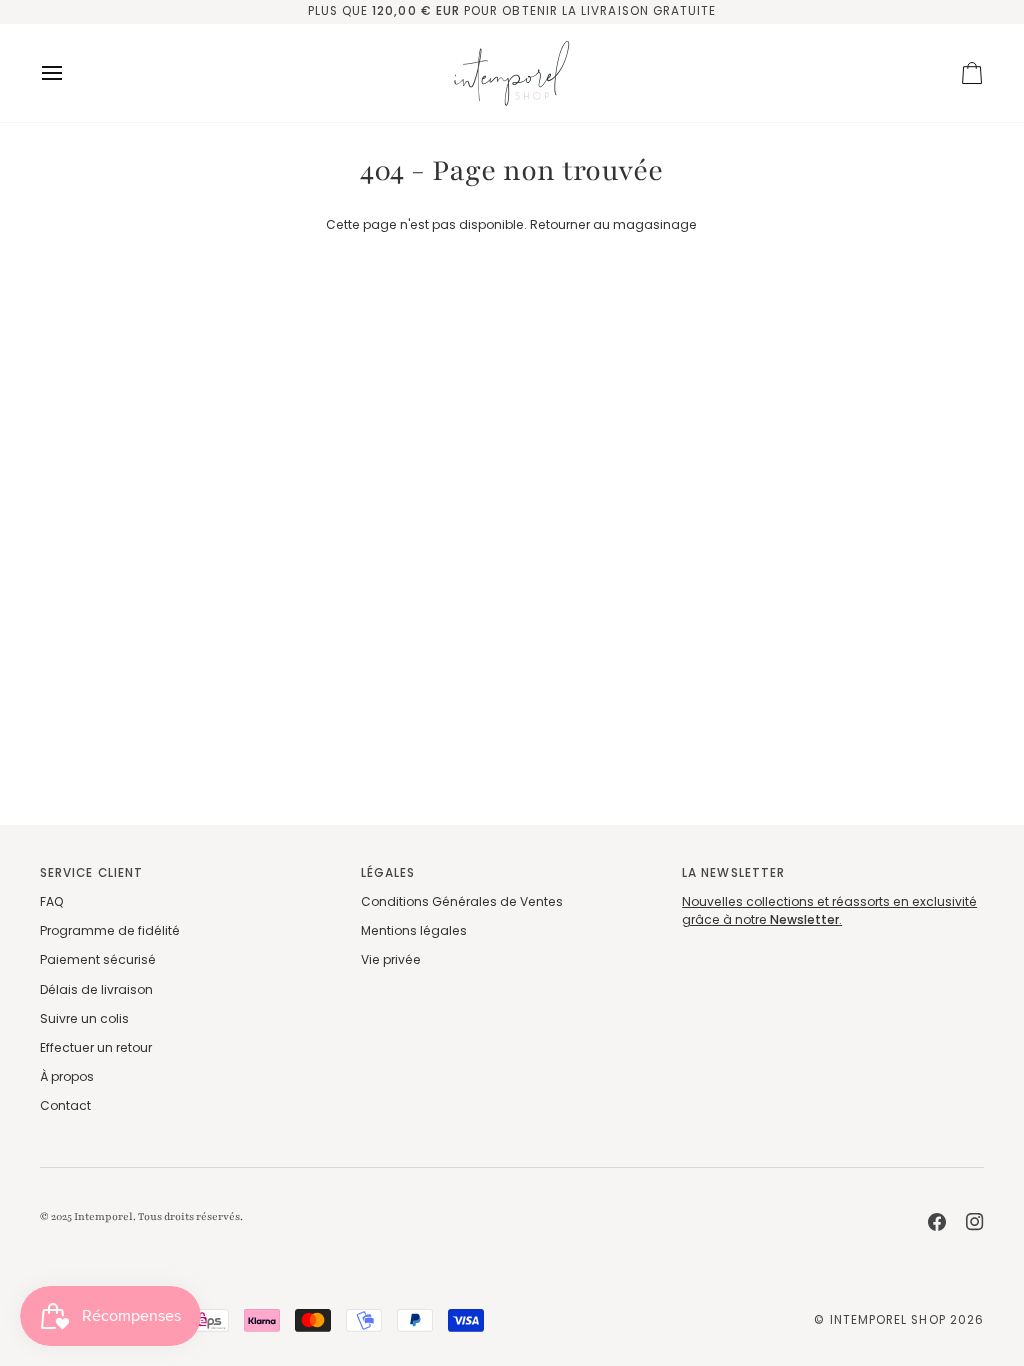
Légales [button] (388, 873)
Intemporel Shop (888, 1320)
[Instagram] (975, 1222)
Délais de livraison (96, 989)
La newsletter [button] (733, 873)
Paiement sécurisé (98, 959)
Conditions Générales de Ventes (462, 901)
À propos (67, 1076)
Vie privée (391, 959)
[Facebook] (937, 1222)
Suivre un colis (84, 1018)
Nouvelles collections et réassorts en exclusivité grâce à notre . (829, 910)
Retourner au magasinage (613, 224)
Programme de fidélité (110, 930)
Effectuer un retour (96, 1047)
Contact (65, 1105)
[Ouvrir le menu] (70, 73)
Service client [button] (91, 873)
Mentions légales (414, 930)
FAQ (52, 901)
